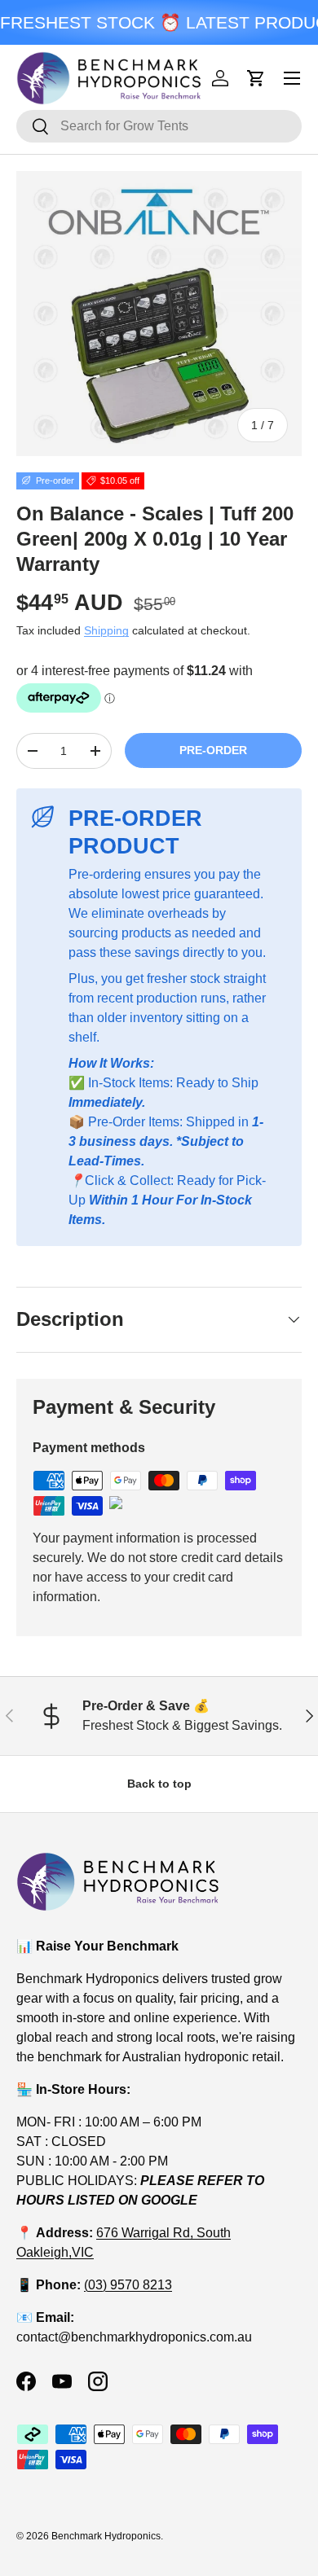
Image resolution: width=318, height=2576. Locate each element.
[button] (256, 78)
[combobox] (159, 126)
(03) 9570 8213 (128, 2285)
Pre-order (213, 750)
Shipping (106, 630)
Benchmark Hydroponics (106, 2536)
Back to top (159, 1784)
